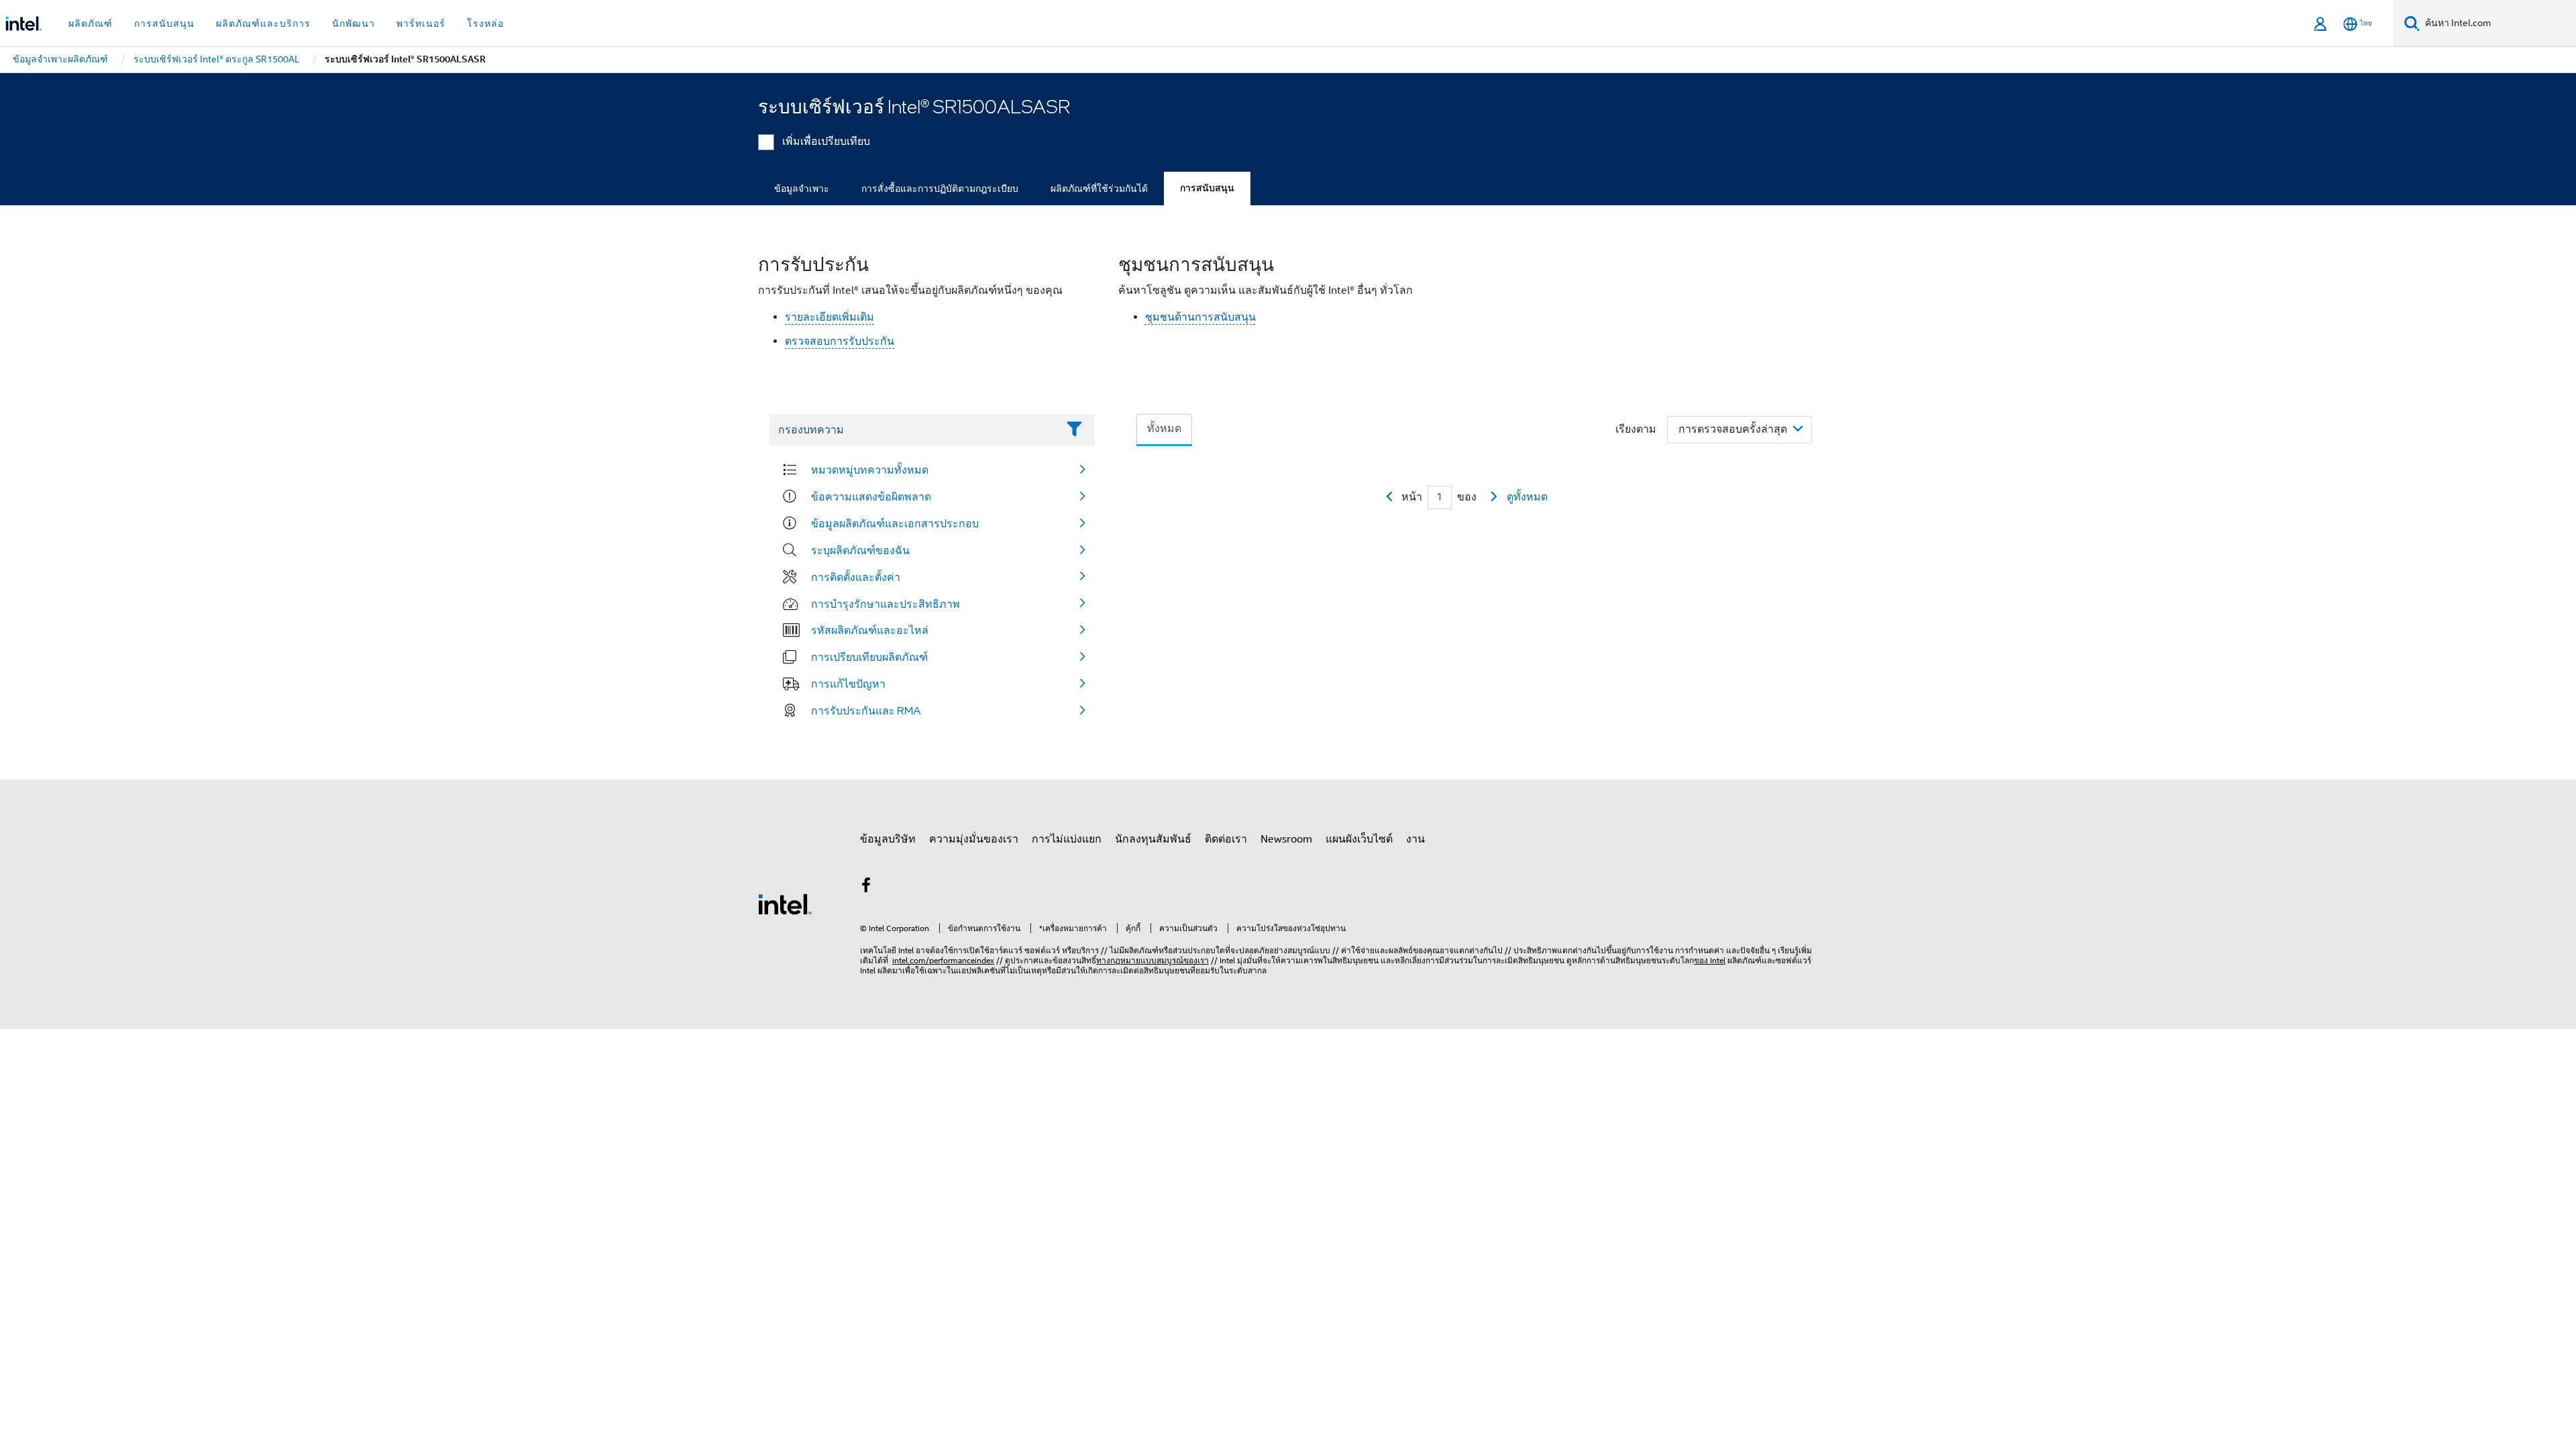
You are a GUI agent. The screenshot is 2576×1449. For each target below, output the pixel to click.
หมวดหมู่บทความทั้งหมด (870, 470)
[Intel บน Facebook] (866, 888)
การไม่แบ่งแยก (1067, 839)
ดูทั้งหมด (1527, 497)
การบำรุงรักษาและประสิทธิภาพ (885, 604)
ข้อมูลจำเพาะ (802, 189)
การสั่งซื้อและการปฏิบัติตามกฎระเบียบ (940, 189)
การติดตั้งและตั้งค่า (856, 577)
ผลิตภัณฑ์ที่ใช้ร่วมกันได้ (1099, 189)
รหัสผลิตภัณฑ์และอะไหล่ (870, 630)
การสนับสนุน (1207, 188)
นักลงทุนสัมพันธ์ (1153, 839)
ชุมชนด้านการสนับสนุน (1200, 317)
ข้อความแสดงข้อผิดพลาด (871, 496)
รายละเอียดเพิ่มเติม (829, 317)
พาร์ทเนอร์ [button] (421, 23)
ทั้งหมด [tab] (1164, 429)
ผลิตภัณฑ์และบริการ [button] (263, 23)
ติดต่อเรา (1226, 839)
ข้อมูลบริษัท (888, 839)
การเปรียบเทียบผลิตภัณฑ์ (869, 657)
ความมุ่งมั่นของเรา (974, 839)
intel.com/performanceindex (943, 960)
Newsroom (1286, 839)
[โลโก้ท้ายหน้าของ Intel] (785, 904)
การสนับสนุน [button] (164, 23)
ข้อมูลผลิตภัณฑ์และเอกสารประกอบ (895, 523)
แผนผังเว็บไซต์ (1359, 839)
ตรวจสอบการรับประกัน (840, 341)
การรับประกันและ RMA (866, 710)
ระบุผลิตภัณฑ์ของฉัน (860, 550)
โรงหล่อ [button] (485, 23)
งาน (1415, 839)
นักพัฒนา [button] (354, 23)
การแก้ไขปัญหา (848, 684)
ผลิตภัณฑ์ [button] (91, 23)
